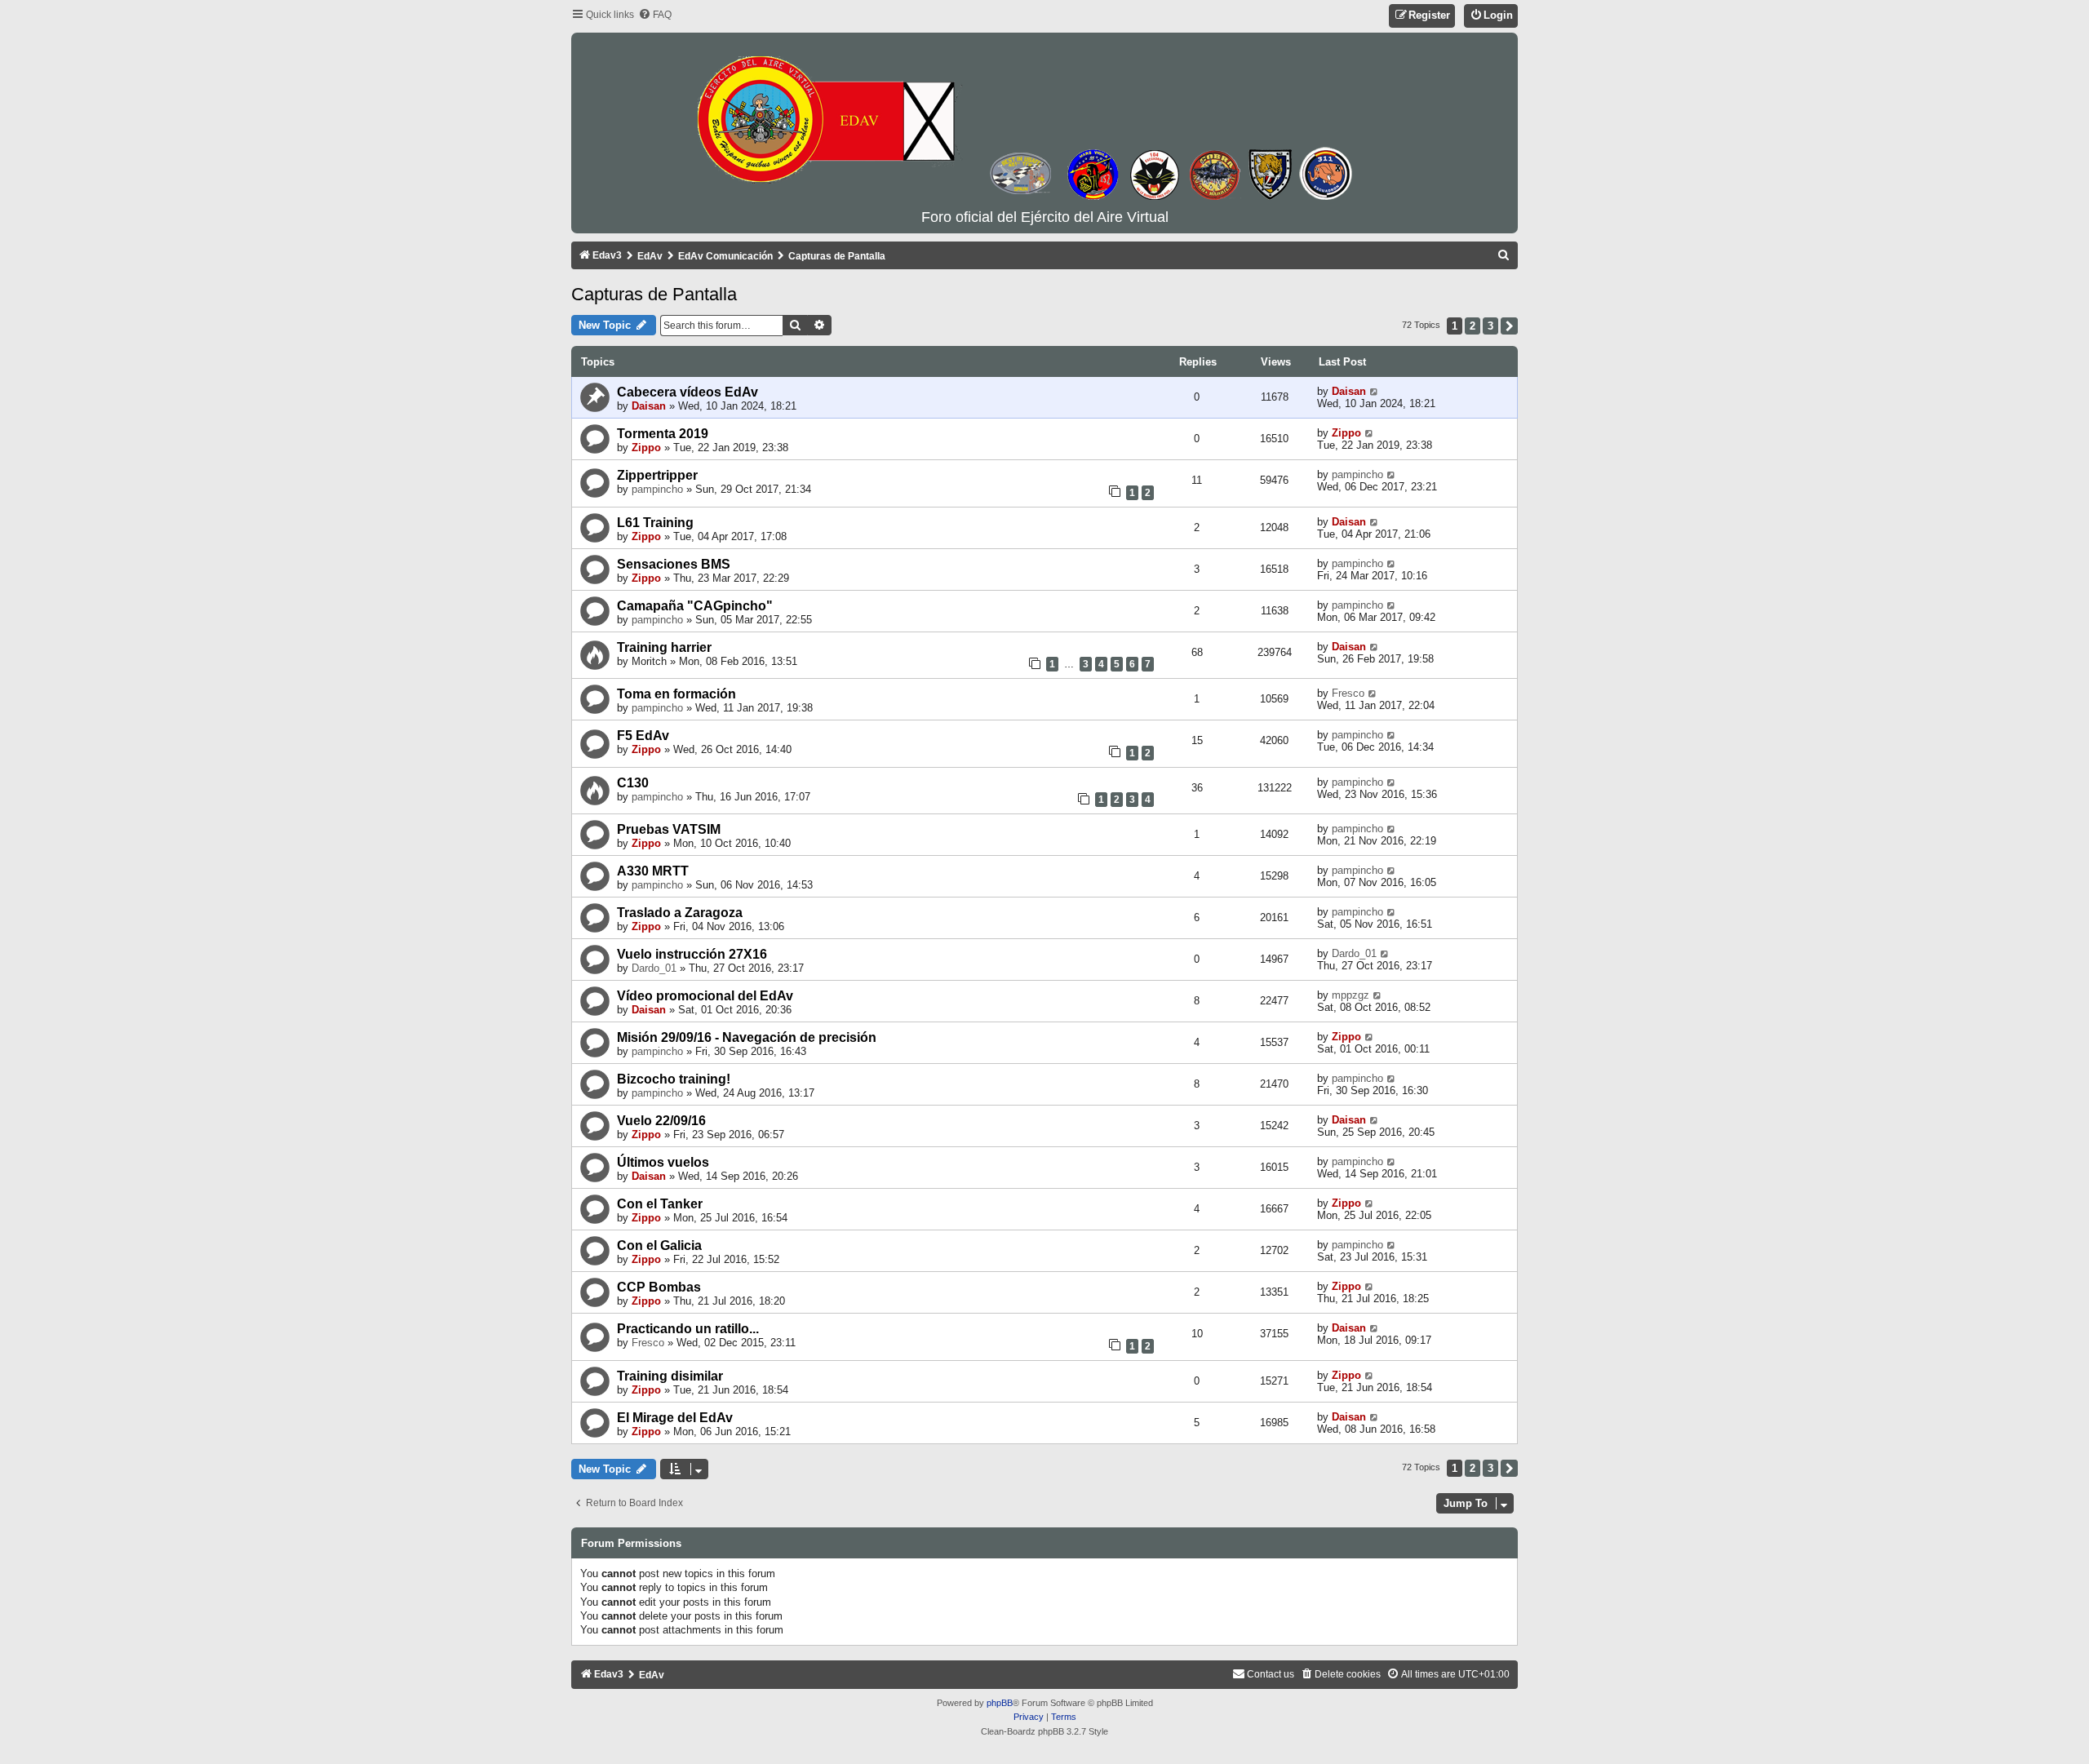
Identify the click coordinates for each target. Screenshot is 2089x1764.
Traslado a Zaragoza (680, 913)
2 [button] (1473, 326)
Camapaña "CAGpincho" (695, 606)
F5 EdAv (643, 736)
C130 (633, 783)
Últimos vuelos (663, 1162)
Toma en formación (676, 694)
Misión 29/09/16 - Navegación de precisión (747, 1037)
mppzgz (1351, 995)
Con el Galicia (659, 1245)
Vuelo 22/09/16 (661, 1121)
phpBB (1000, 1703)
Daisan (649, 406)
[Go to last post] (1375, 391)
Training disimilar (670, 1376)
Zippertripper (657, 475)
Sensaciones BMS (674, 564)
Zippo (646, 448)
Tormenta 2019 (663, 434)
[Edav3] (1044, 122)
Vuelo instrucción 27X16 (692, 954)
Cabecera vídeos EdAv (687, 392)
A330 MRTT (653, 871)
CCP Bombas (659, 1287)
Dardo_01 (654, 968)
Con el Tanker (660, 1204)
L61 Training (655, 523)
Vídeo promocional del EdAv (705, 996)
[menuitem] (655, 15)
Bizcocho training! (674, 1079)
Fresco (1348, 693)
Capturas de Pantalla (654, 294)
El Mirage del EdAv (675, 1418)
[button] (1509, 326)
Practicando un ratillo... (688, 1329)
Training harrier (664, 647)
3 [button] (1490, 326)
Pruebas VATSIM (669, 829)
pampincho (657, 489)
